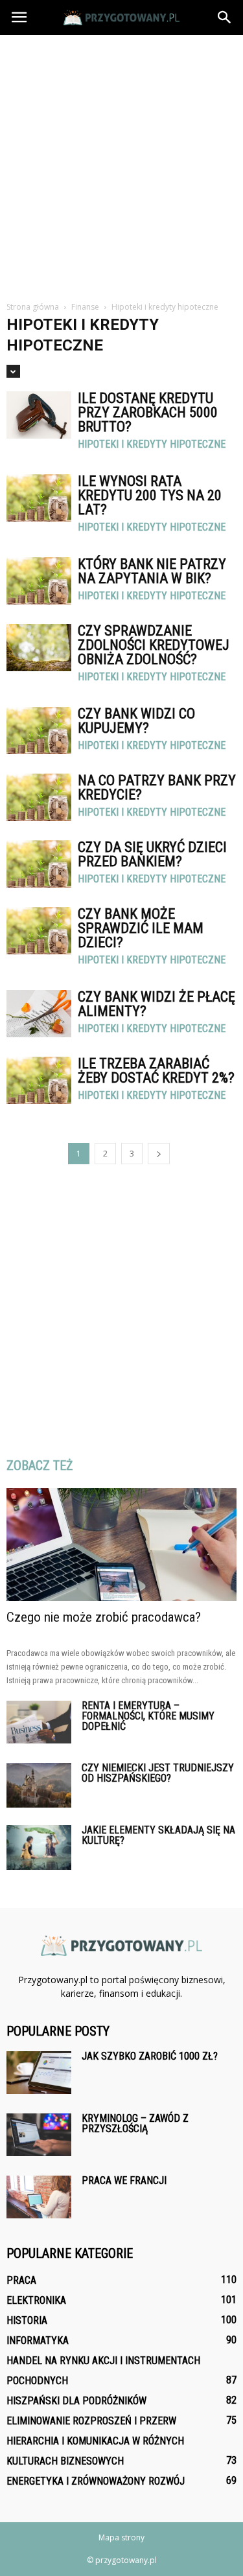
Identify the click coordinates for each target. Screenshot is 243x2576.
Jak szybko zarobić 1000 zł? (150, 2056)
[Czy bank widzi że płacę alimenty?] (39, 1014)
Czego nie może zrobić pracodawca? (104, 1617)
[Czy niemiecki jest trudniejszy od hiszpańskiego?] (39, 1785)
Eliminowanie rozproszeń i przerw (91, 2421)
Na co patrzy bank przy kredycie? (157, 788)
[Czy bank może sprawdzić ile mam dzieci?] (39, 931)
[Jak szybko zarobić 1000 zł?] (39, 2073)
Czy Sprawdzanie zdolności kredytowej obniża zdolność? (154, 645)
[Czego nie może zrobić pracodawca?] (121, 1545)
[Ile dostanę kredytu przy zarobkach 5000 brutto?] (39, 415)
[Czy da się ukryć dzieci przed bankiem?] (39, 864)
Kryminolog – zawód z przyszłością (135, 2123)
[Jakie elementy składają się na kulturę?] (39, 1847)
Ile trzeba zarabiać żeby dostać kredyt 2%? (156, 1071)
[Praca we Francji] (39, 2197)
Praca (21, 2280)
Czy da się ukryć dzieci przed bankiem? (152, 854)
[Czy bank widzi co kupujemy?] (39, 730)
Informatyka (38, 2340)
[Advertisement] (121, 163)
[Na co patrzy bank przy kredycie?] (39, 797)
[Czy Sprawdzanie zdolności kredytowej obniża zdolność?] (39, 648)
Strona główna (33, 307)
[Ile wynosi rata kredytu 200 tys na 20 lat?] (39, 498)
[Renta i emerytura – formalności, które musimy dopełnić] (39, 1722)
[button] (225, 17)
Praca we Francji (124, 2180)
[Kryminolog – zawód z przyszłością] (39, 2135)
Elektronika (36, 2300)
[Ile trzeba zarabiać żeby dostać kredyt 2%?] (39, 1080)
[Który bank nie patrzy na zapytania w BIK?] (39, 581)
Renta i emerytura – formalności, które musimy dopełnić (148, 1716)
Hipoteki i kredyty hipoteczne (152, 444)
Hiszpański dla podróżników (76, 2401)
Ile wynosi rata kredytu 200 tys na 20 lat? (150, 495)
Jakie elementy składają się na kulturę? (158, 1835)
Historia (27, 2320)
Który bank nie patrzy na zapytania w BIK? (152, 571)
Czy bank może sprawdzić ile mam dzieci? (141, 928)
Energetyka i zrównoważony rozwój (96, 2481)
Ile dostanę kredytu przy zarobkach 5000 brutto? (148, 412)
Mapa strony (121, 2537)
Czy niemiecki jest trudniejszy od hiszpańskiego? (158, 1773)
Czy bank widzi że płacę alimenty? (156, 1004)
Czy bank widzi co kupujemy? (136, 721)
